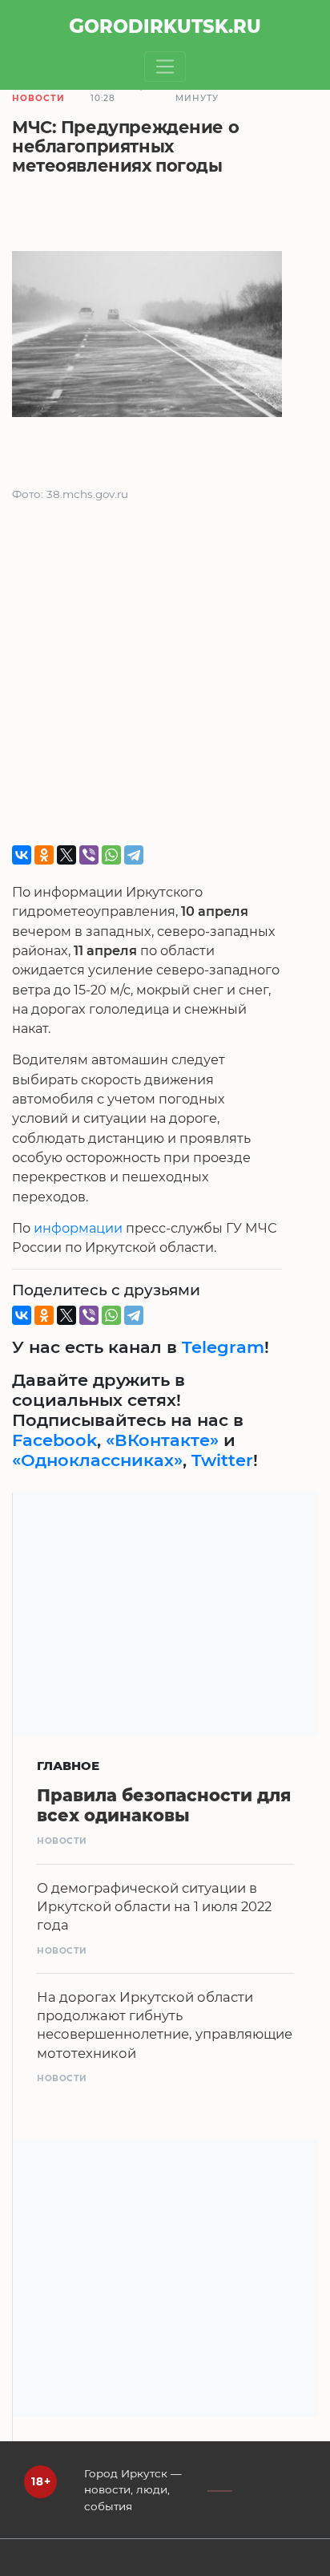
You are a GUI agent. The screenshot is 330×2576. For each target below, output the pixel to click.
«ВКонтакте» (162, 1440)
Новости (38, 98)
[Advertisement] (165, 680)
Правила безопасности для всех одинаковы (164, 1805)
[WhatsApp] (111, 855)
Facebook (54, 1440)
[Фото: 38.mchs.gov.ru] (147, 337)
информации (78, 1228)
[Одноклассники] (44, 855)
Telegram (223, 1347)
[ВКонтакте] (22, 855)
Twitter (222, 1460)
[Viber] (89, 855)
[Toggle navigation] (165, 67)
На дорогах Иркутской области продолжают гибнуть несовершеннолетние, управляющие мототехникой (165, 2025)
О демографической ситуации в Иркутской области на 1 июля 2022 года (154, 1906)
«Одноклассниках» (97, 1460)
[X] (66, 855)
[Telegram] (134, 855)
